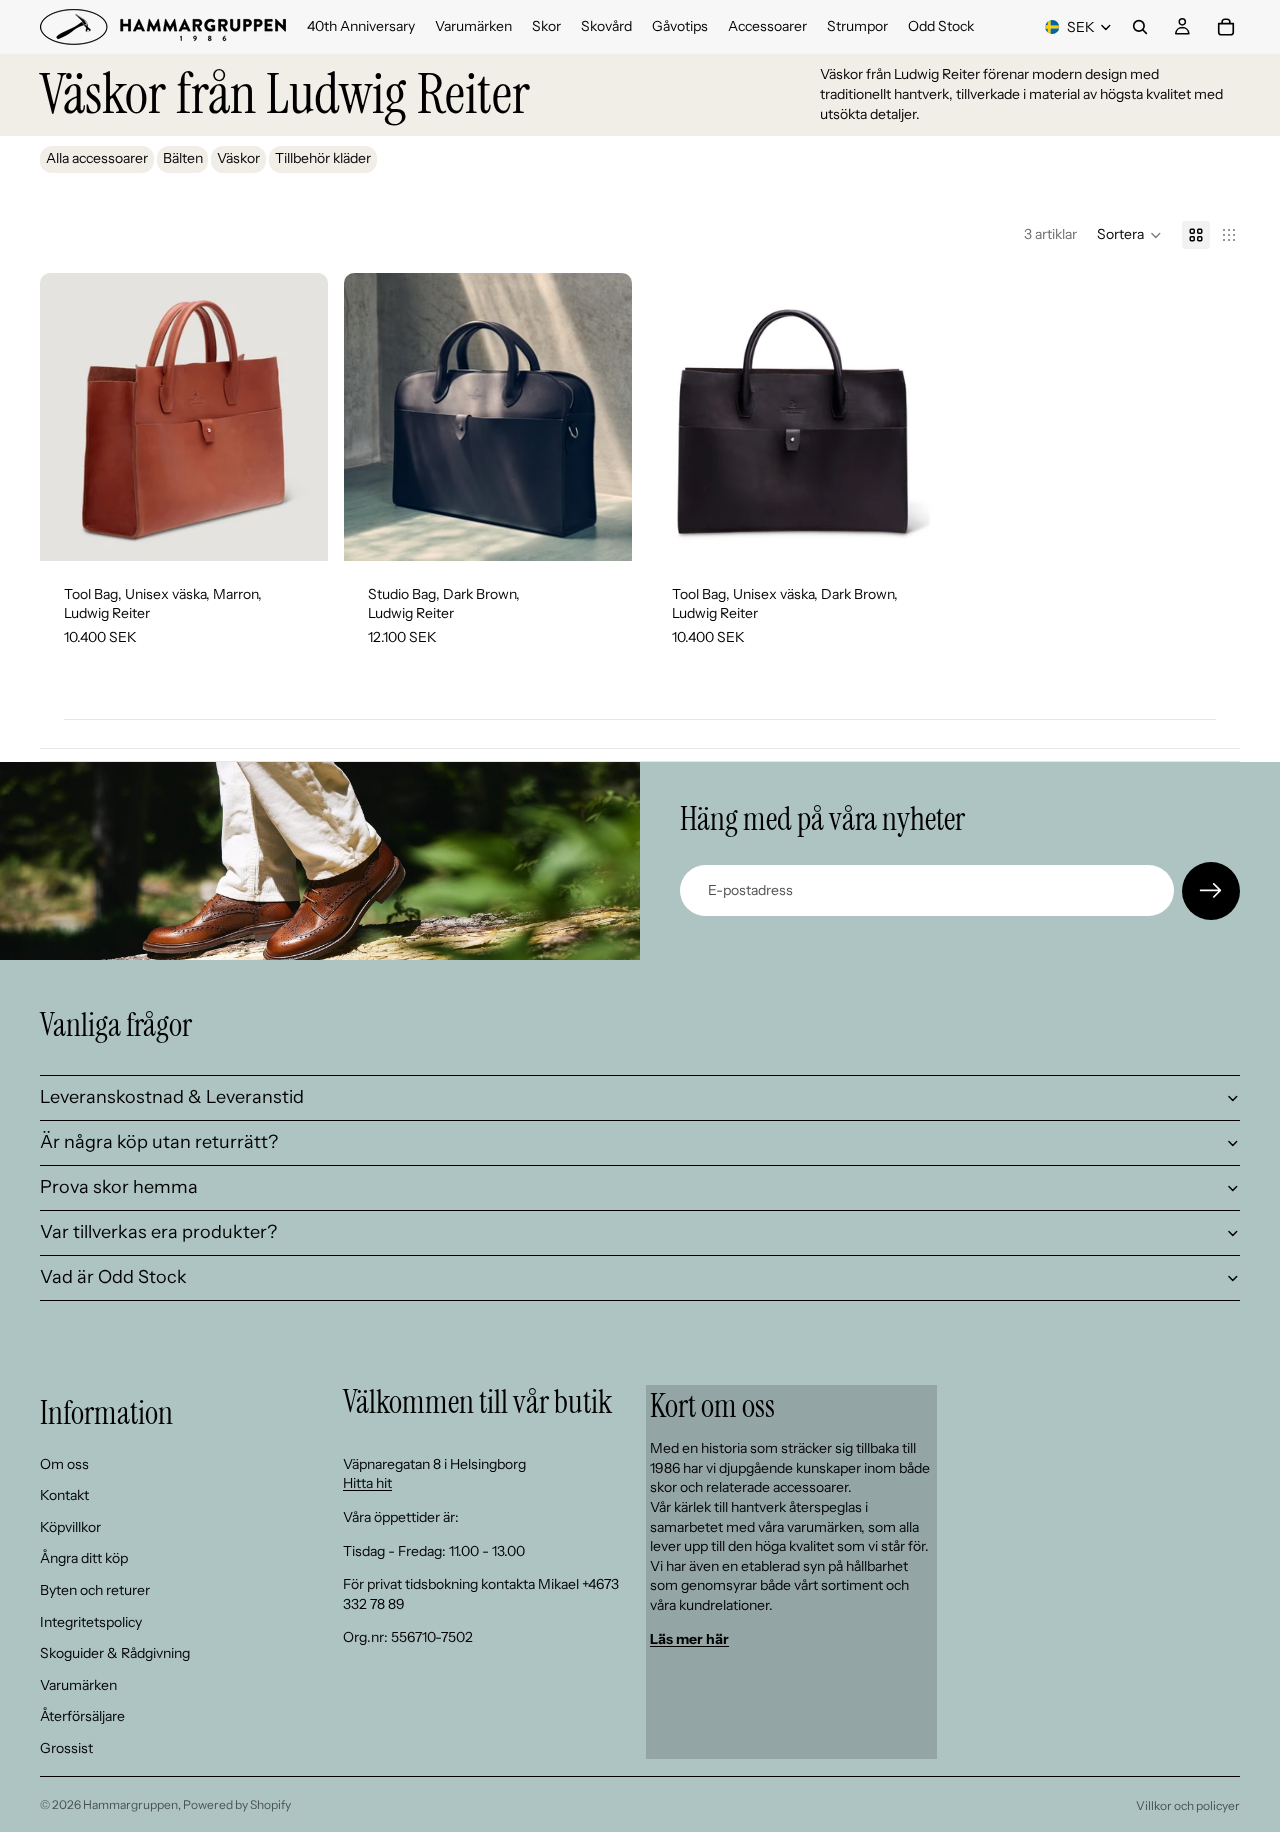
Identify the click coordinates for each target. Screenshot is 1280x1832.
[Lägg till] (297, 530)
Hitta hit (367, 1483)
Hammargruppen (130, 1804)
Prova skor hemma (119, 1187)
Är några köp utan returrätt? (159, 1142)
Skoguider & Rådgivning (115, 1653)
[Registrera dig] (1211, 891)
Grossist (66, 1748)
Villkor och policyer (1188, 1805)
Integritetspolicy (91, 1621)
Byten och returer (95, 1590)
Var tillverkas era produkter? (158, 1232)
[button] (1129, 235)
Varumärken (78, 1685)
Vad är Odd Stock (113, 1277)
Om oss (64, 1463)
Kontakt (64, 1495)
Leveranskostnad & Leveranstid (172, 1097)
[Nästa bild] (298, 417)
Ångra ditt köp (84, 1558)
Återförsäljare (82, 1716)
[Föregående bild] (70, 417)
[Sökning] (1140, 27)
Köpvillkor (70, 1527)
